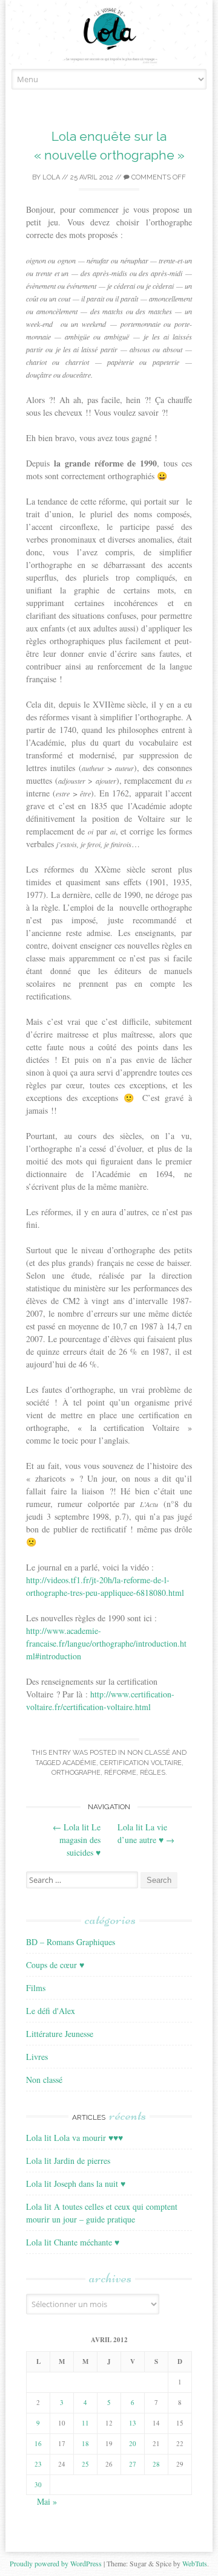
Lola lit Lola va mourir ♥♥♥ (74, 2138)
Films (36, 1988)
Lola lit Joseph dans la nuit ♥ (76, 2184)
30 (38, 2484)
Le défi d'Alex (51, 2011)
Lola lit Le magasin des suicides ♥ (77, 1840)
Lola (51, 177)
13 (133, 2423)
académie (79, 1763)
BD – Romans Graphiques (71, 1942)
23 (38, 2464)
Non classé (149, 1753)
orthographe (76, 1773)
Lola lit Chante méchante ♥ (73, 2242)
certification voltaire (141, 1763)
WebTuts (195, 2563)
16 (38, 2443)
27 (133, 2464)
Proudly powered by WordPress (56, 2563)
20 (133, 2443)
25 (85, 2464)
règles (153, 1773)
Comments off (158, 177)
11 (85, 2423)
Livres (37, 2057)
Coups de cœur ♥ (55, 1965)
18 (85, 2443)
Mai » (47, 2501)
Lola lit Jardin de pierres (68, 2161)
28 (156, 2464)
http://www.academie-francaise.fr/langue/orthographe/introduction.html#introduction (106, 1643)
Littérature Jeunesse (60, 2034)
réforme (120, 1773)
